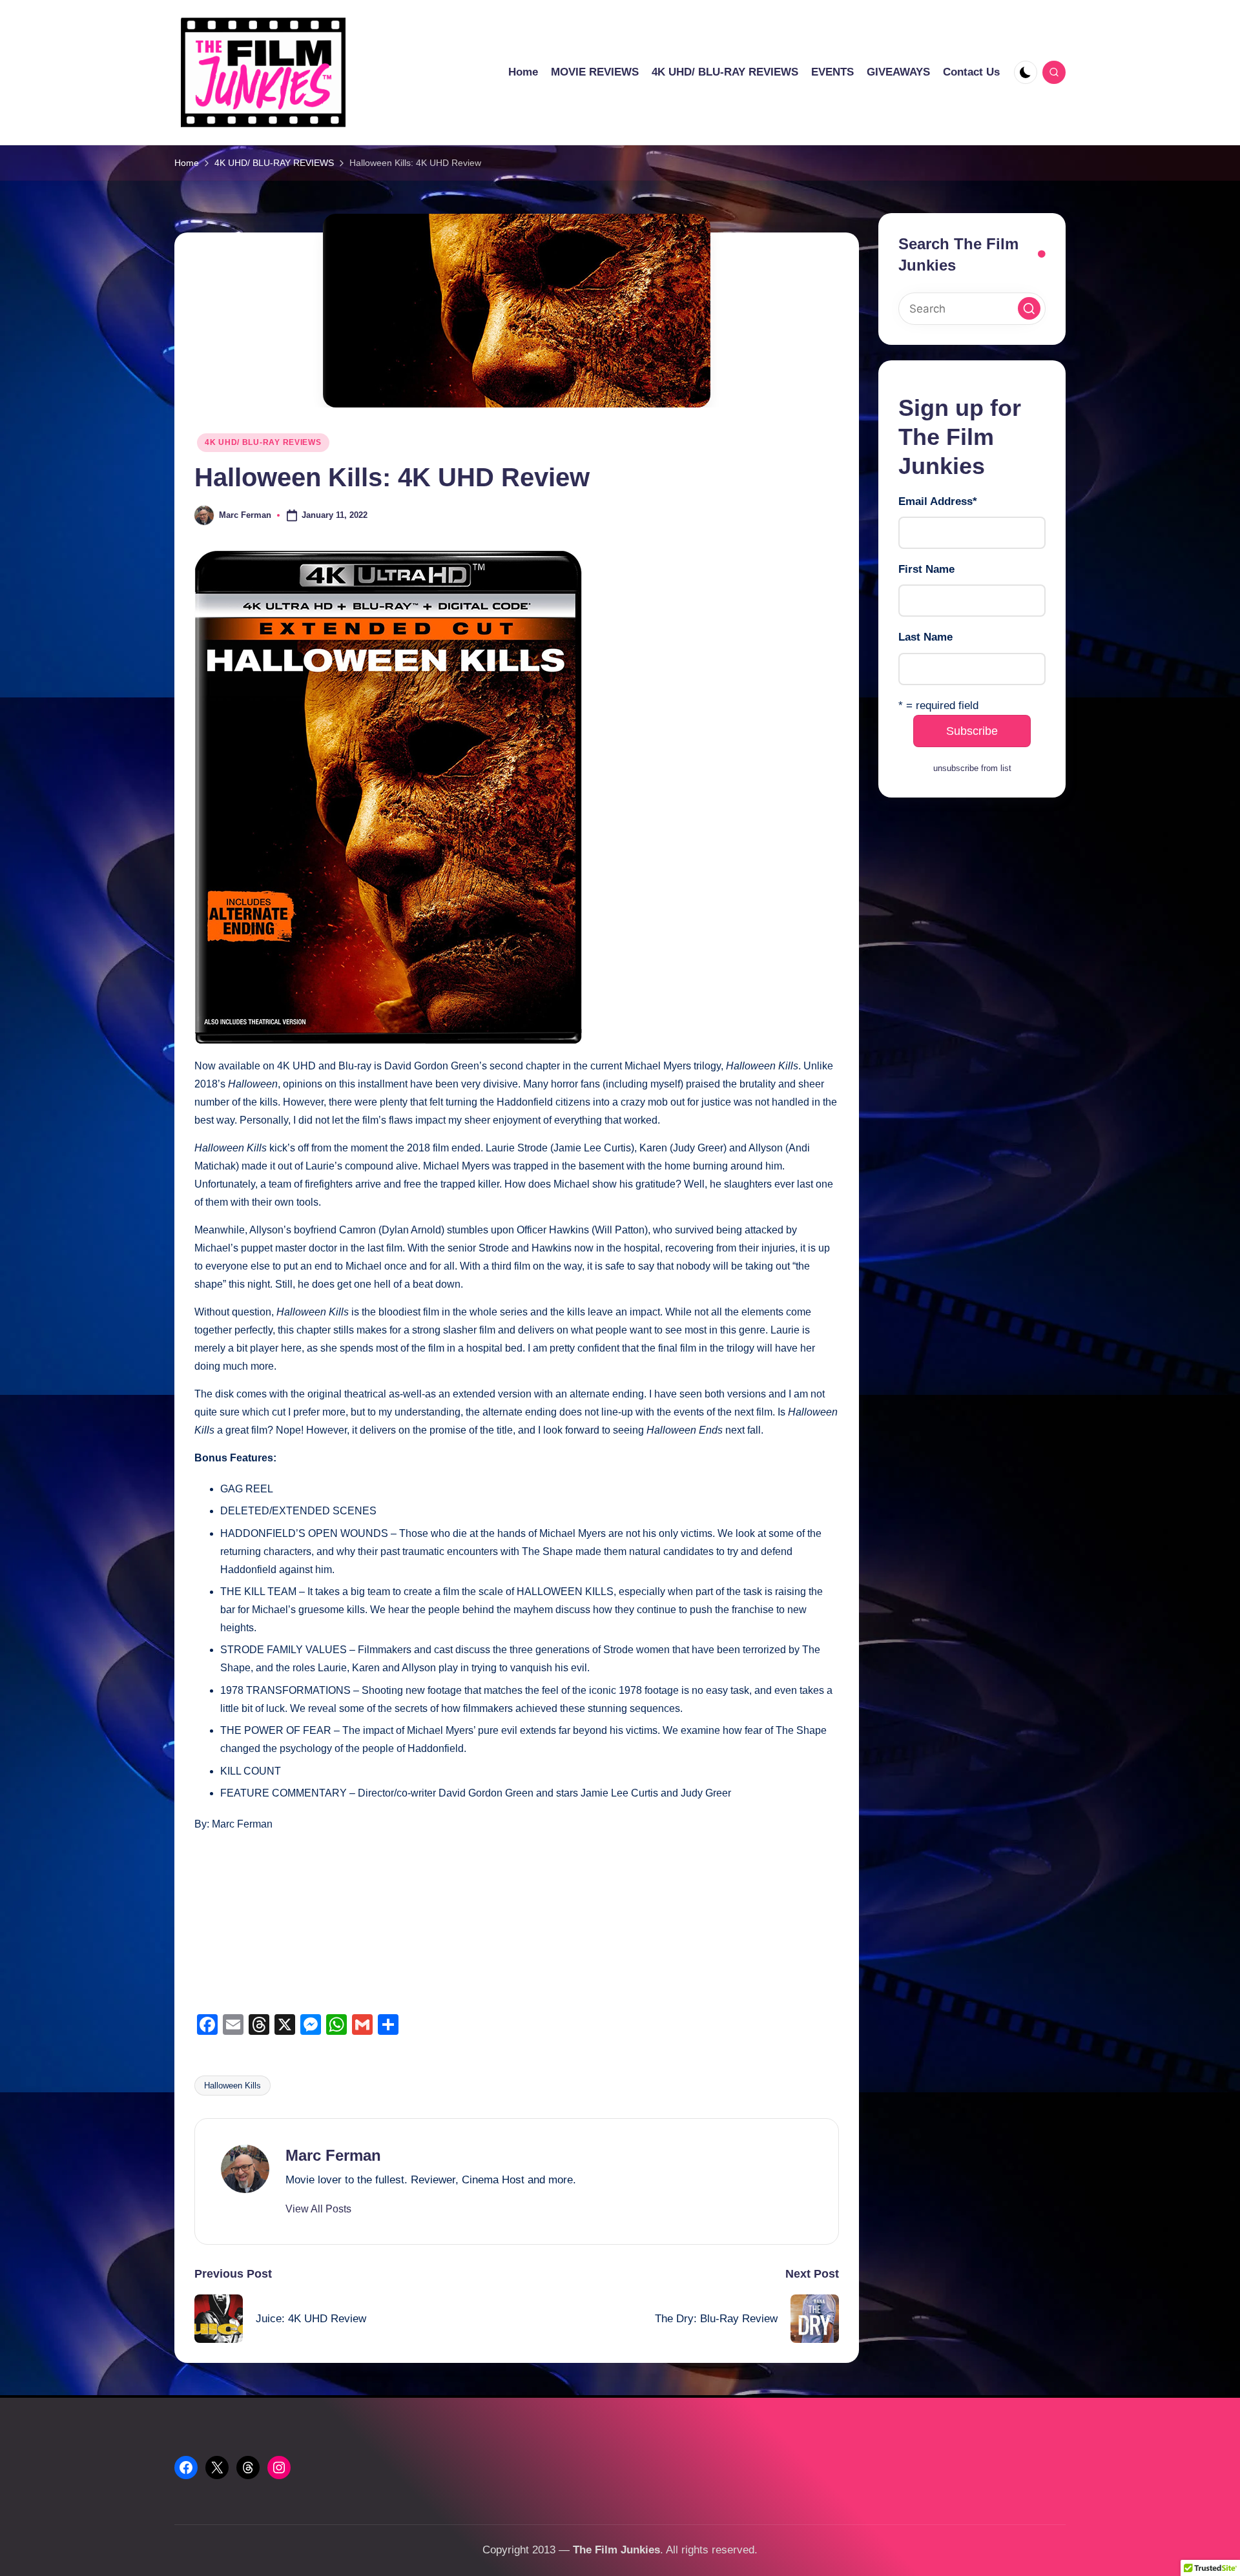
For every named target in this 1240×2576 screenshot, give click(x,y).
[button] (318, 2209)
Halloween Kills (232, 2086)
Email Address (938, 502)
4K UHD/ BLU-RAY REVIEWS (263, 442)
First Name (926, 570)
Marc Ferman (333, 2155)
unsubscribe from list (972, 769)
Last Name (925, 638)
